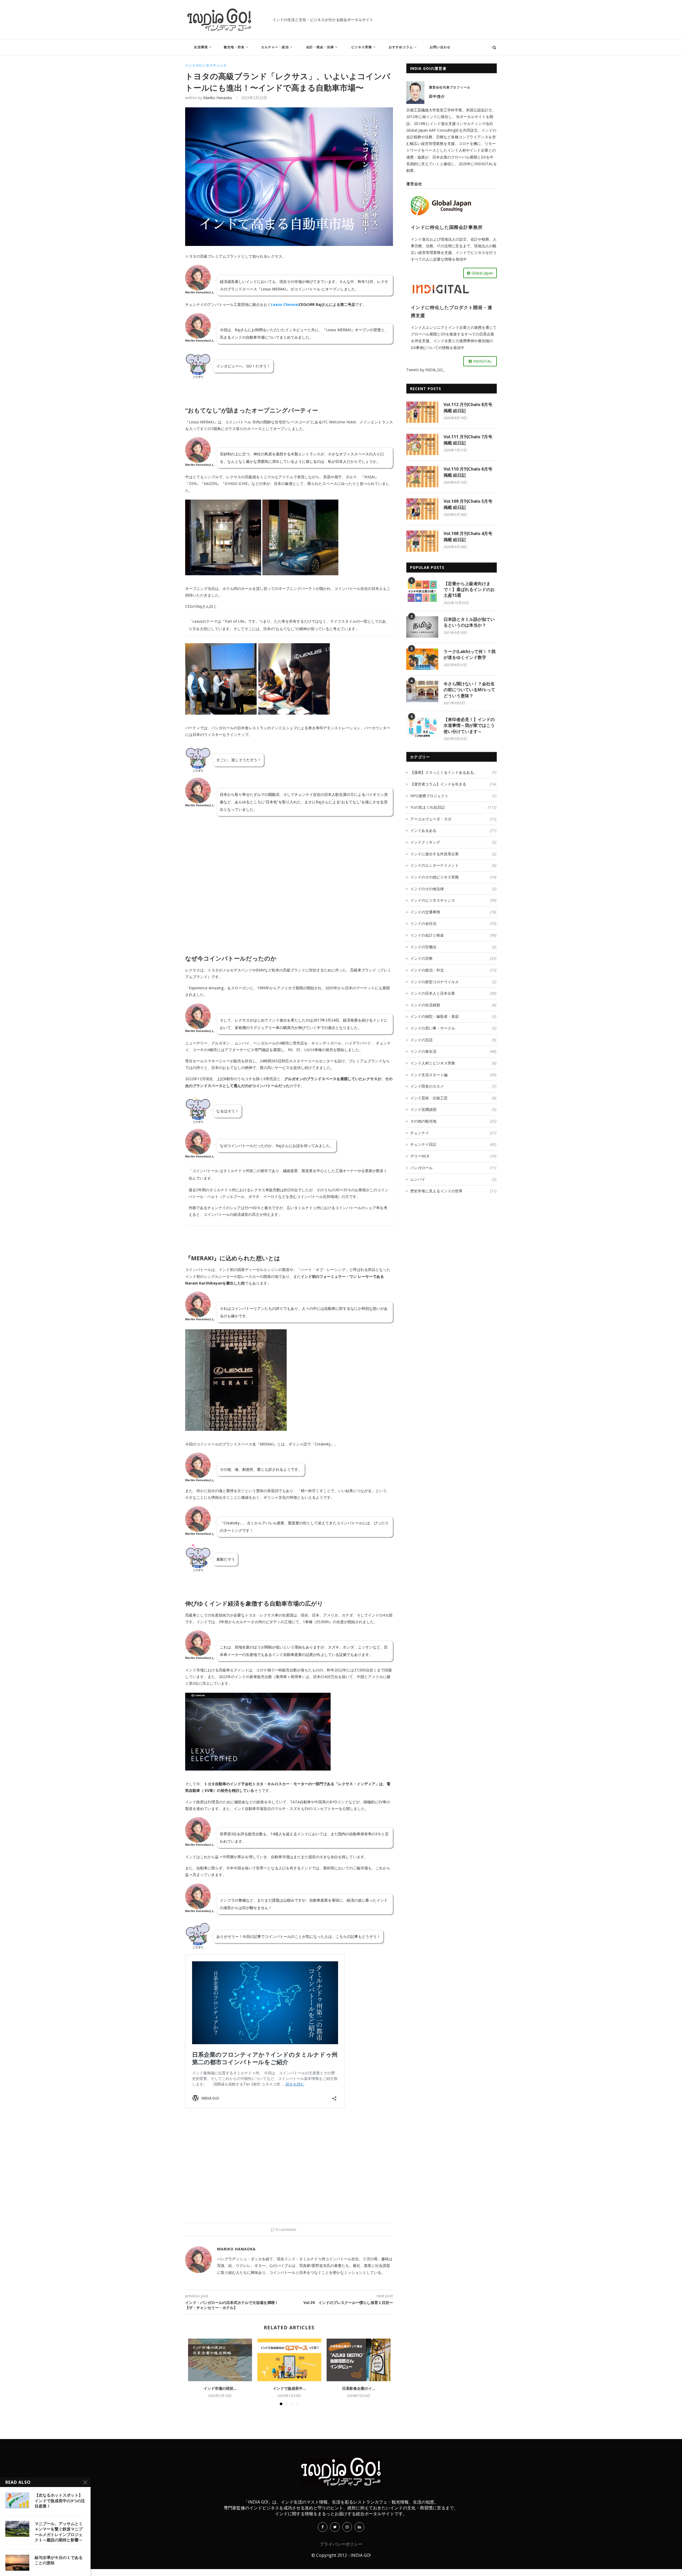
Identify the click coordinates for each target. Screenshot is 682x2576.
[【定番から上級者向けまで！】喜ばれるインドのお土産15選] (422, 591)
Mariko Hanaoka (218, 98)
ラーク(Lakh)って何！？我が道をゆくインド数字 (470, 654)
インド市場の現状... (220, 2388)
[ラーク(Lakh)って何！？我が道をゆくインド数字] (422, 659)
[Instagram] (347, 2527)
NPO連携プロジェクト (453, 796)
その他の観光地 (453, 1121)
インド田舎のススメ (453, 1086)
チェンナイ (453, 1133)
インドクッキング (453, 842)
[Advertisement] (289, 884)
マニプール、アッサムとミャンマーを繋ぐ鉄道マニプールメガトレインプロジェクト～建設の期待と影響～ (59, 2532)
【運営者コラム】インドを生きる (453, 784)
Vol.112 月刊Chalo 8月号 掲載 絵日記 (468, 407)
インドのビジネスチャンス (206, 66)
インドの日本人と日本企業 (453, 993)
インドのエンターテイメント (453, 865)
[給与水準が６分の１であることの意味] (17, 2563)
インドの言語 (453, 1040)
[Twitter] (335, 2527)
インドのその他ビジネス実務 (453, 877)
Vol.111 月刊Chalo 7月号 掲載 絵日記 (468, 440)
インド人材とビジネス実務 (453, 1063)
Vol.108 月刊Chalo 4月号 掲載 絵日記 (468, 536)
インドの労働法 (453, 947)
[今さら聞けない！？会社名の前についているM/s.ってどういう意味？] (422, 691)
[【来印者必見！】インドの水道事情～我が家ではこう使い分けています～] (422, 727)
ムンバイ (453, 1179)
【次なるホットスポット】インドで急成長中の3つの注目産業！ (60, 2500)
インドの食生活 (453, 1051)
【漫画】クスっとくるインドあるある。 (453, 772)
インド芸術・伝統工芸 (453, 1098)
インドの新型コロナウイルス (453, 982)
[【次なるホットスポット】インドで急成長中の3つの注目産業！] (17, 2500)
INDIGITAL (482, 361)
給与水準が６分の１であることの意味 (59, 2560)
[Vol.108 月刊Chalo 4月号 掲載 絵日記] (422, 541)
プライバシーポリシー (341, 2544)
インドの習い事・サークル (453, 1028)
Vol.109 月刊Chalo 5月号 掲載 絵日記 (468, 504)
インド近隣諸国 (453, 1109)
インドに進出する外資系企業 (453, 854)
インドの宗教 (453, 958)
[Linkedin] (359, 2527)
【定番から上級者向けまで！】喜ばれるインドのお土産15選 (469, 590)
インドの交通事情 (453, 912)
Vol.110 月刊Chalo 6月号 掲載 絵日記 (468, 472)
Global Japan (482, 273)
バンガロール (453, 1168)
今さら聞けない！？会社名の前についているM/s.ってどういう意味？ (469, 690)
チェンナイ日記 (453, 1144)
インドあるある (453, 830)
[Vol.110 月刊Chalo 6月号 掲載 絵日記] (422, 477)
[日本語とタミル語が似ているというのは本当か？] (422, 627)
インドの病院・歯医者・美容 (453, 1016)
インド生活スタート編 (453, 1075)
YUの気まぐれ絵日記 (453, 807)
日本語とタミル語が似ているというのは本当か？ (469, 622)
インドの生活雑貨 (453, 1005)
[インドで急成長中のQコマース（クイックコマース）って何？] (289, 2360)
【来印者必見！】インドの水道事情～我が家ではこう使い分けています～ (469, 725)
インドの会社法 (453, 923)
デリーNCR (453, 1156)
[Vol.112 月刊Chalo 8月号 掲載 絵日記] (422, 412)
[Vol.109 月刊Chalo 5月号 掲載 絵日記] (422, 509)
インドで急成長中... (289, 2388)
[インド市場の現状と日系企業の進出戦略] (220, 2360)
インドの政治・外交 (453, 970)
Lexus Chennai (285, 304)
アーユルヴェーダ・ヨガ (453, 819)
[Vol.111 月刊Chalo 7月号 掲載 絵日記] (422, 444)
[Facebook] (323, 2527)
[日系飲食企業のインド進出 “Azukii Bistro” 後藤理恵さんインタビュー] (359, 2360)
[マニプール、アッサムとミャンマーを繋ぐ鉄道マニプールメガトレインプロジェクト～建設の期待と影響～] (17, 2529)
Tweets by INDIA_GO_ (425, 370)
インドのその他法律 (453, 889)
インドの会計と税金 (453, 935)
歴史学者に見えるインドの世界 (453, 1191)
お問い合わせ (440, 47)
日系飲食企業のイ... (359, 2388)
